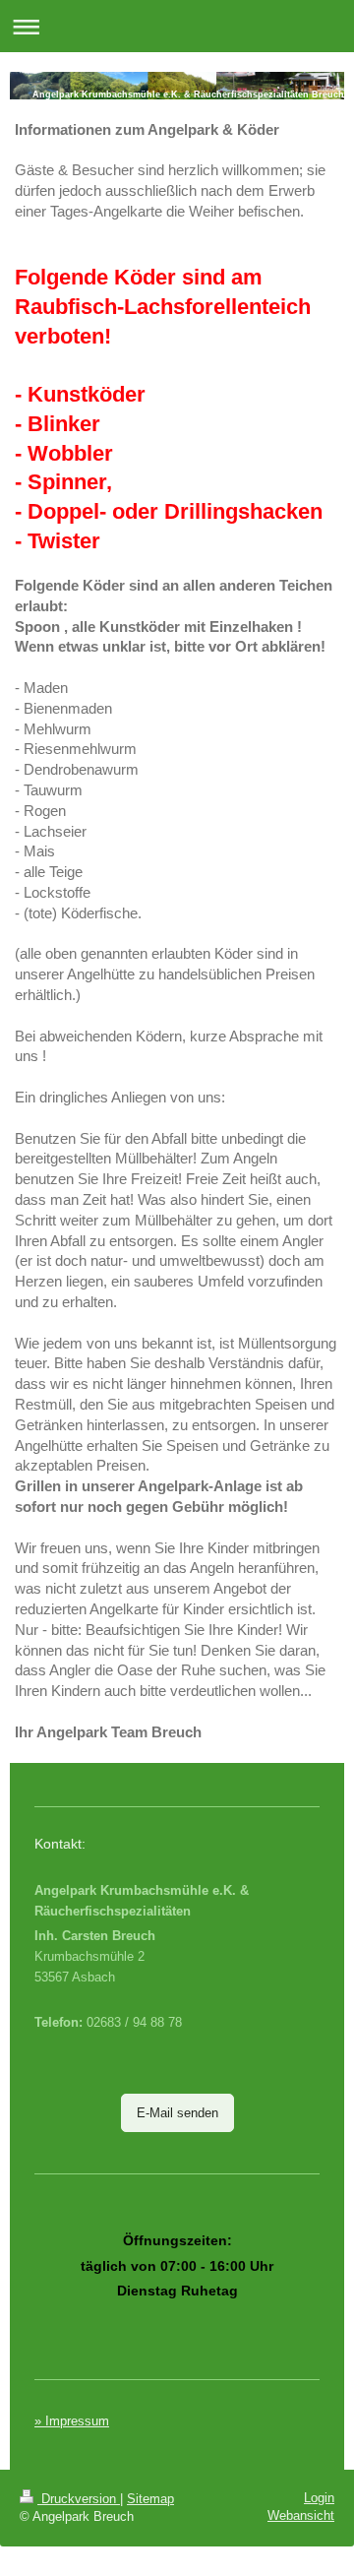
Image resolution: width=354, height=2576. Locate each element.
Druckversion (79, 2499)
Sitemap (150, 2499)
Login (319, 2498)
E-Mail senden (177, 2113)
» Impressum (72, 2421)
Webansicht (301, 2515)
